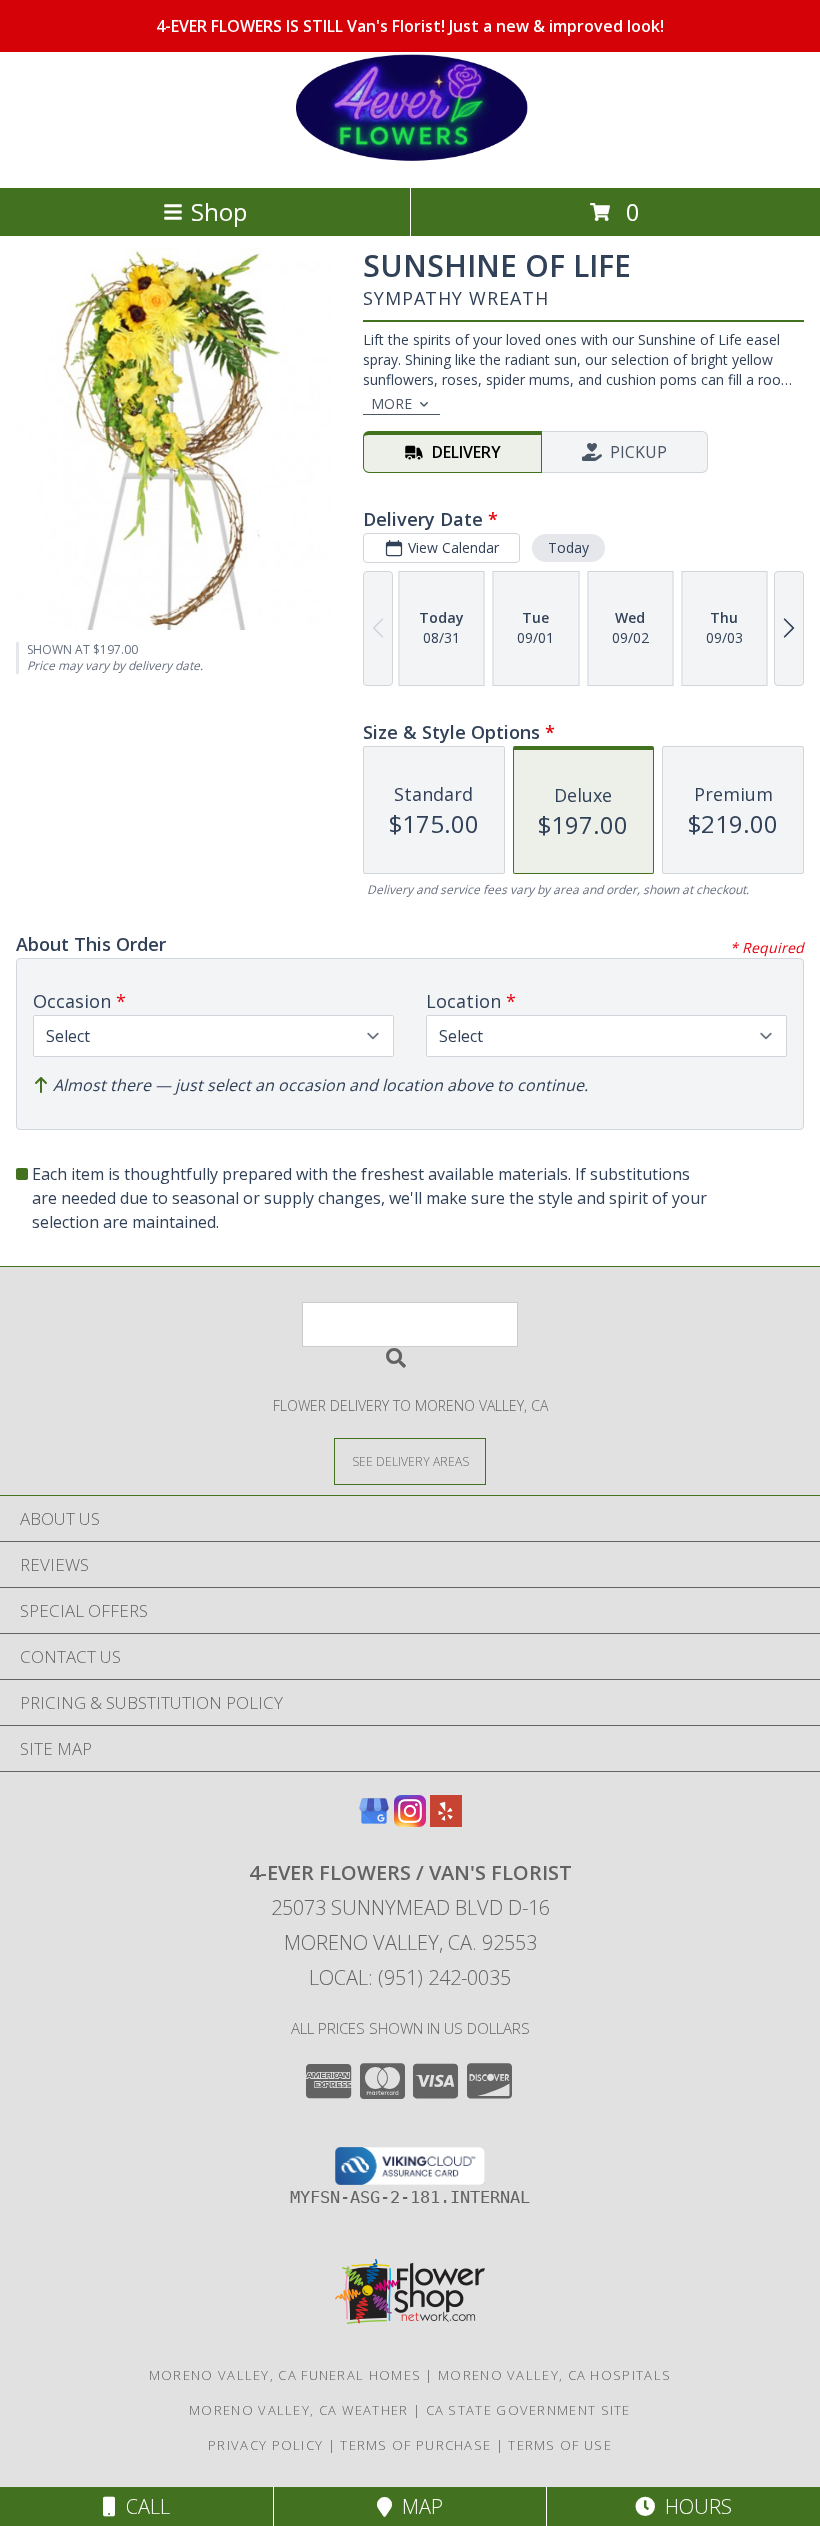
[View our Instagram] (410, 1820)
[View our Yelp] (446, 1820)
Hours (693, 2506)
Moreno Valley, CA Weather (299, 2410)
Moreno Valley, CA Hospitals (554, 2375)
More (391, 403)
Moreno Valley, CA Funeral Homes (285, 2375)
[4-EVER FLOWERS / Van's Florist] (410, 158)
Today (568, 547)
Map (417, 2506)
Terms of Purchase (415, 2445)
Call (143, 2506)
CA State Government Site (528, 2410)
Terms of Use (560, 2445)
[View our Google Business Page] (374, 1820)
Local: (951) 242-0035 (410, 1977)
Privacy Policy (265, 2445)
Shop (219, 211)
